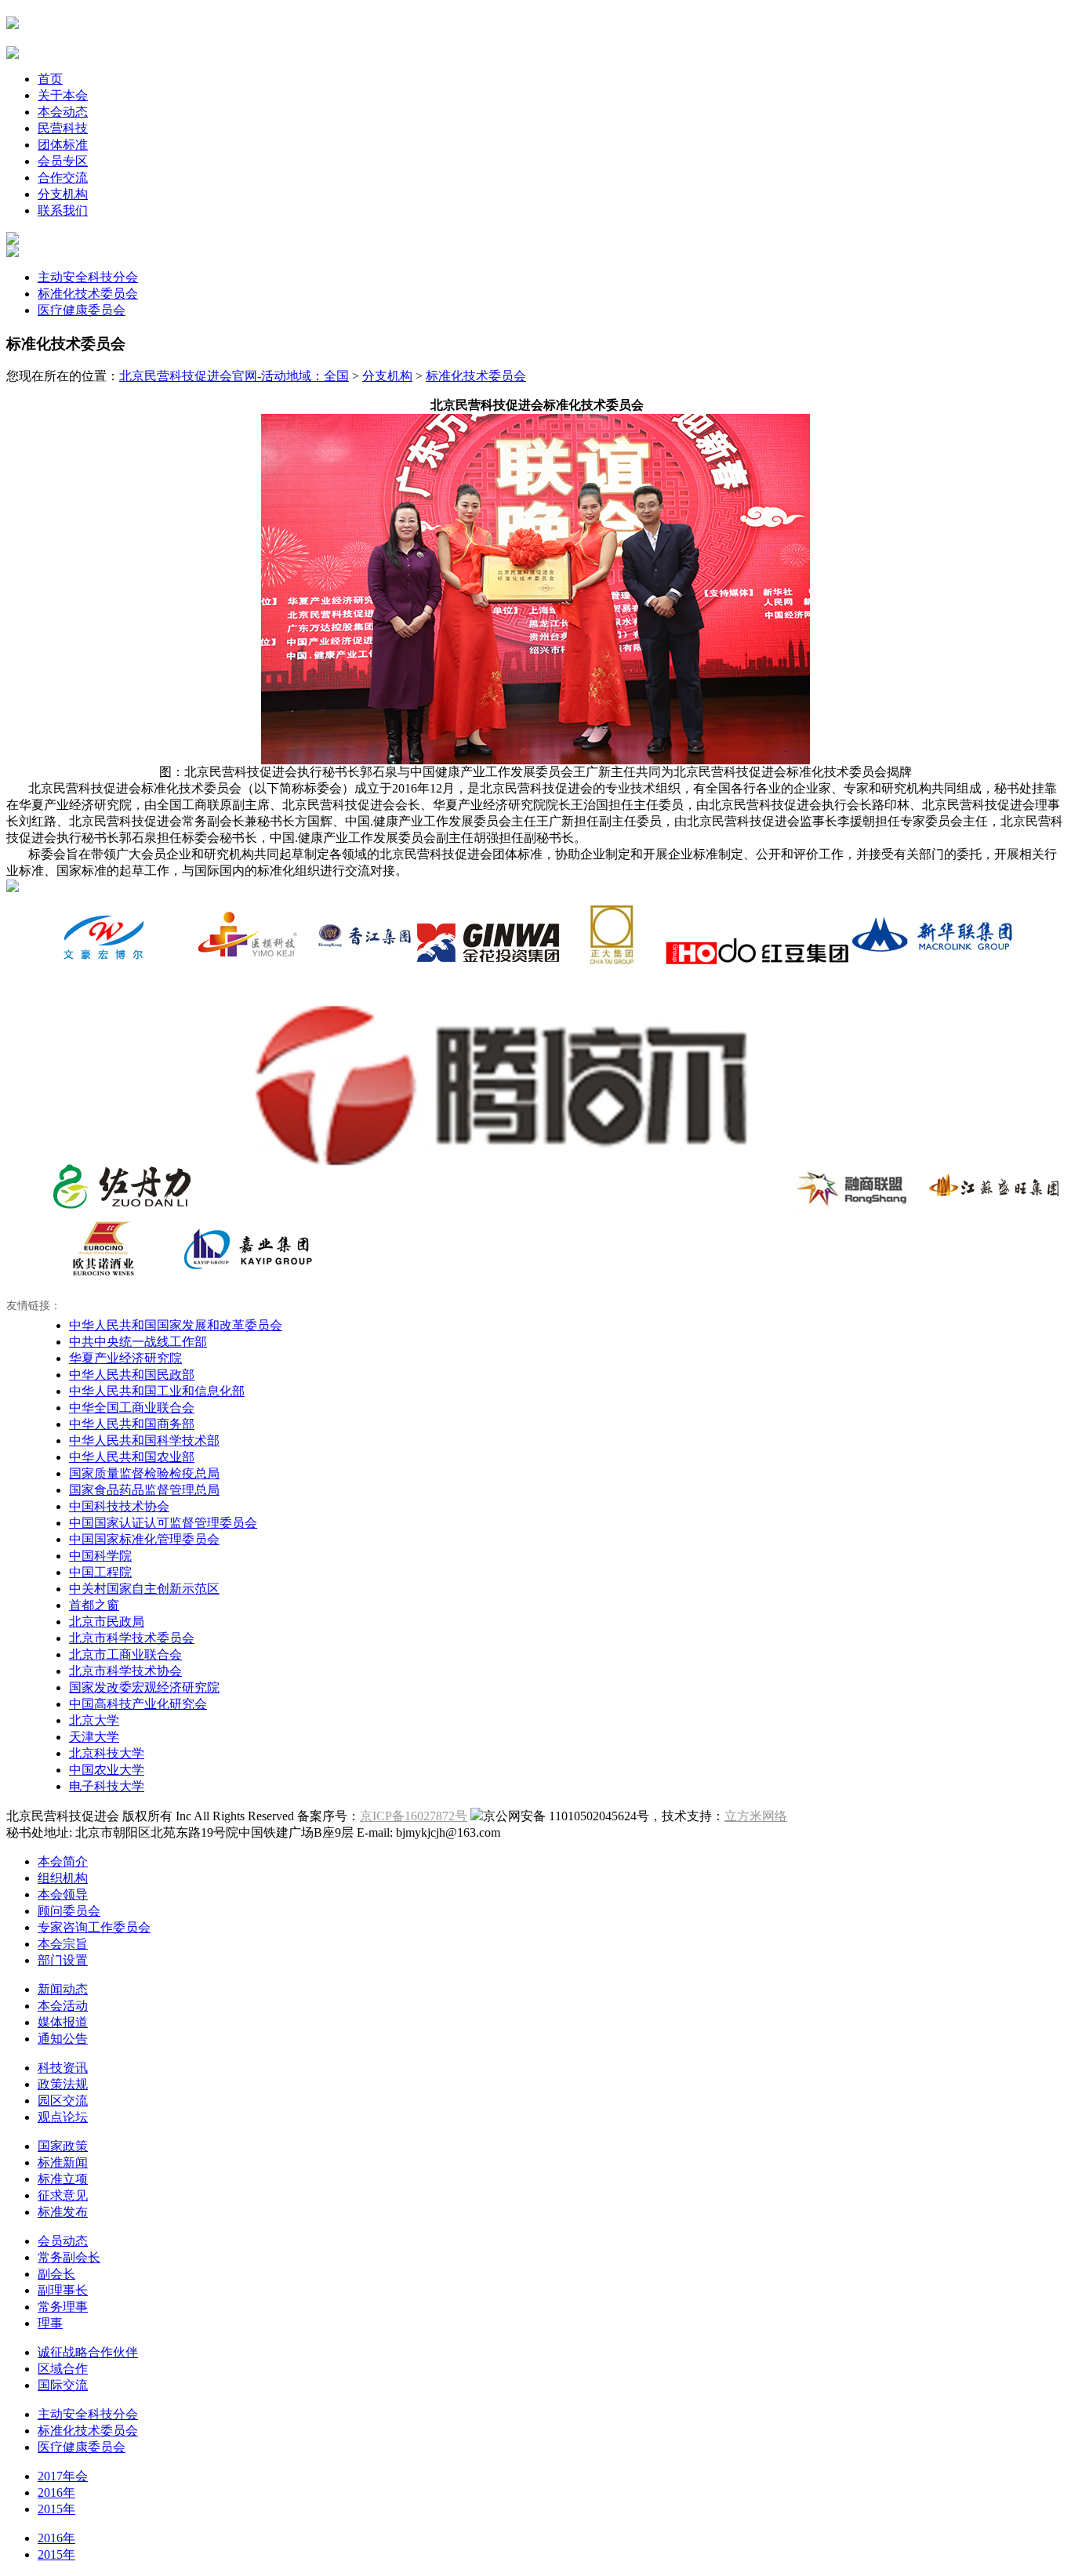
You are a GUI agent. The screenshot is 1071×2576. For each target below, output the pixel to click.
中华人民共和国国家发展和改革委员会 (176, 1325)
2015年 (56, 2509)
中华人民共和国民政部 (132, 1375)
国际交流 (63, 2385)
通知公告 (63, 2039)
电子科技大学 (107, 1786)
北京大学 (94, 1720)
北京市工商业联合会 (125, 1654)
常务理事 (63, 2307)
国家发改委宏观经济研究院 (144, 1687)
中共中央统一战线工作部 (138, 1342)
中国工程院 (100, 1572)
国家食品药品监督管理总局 (144, 1490)
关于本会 (63, 95)
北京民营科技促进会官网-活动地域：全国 (234, 376)
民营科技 (63, 128)
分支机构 (63, 194)
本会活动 (63, 2006)
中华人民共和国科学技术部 (144, 1440)
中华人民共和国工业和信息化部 (157, 1391)
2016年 (56, 2493)
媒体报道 (63, 2022)
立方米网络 (756, 1816)
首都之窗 (94, 1605)
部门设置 (63, 1960)
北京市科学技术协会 (125, 1671)
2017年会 (63, 2476)
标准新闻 (63, 2162)
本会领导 (63, 1894)
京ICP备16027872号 (414, 1816)
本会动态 (63, 112)
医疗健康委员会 (82, 310)
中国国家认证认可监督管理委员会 (163, 1523)
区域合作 (63, 2369)
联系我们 (63, 210)
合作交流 (63, 178)
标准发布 (63, 2212)
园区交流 (63, 2101)
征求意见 (63, 2195)
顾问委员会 (69, 1911)
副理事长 (63, 2290)
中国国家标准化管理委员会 (144, 1539)
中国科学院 (100, 1556)
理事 (50, 2323)
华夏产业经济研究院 (125, 1358)
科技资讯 (63, 2068)
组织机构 (63, 1878)
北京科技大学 (107, 1753)
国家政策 (63, 2146)
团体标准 (63, 145)
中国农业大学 (107, 1770)
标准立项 (63, 2179)
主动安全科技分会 (88, 277)
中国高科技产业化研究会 (138, 1704)
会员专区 (63, 161)
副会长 (56, 2274)
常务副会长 (69, 2257)
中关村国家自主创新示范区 (144, 1589)
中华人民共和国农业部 (132, 1457)
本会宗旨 (63, 1944)
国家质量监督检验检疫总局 (144, 1473)
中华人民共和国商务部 (132, 1424)
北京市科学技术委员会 (132, 1638)
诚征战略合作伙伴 (88, 2352)
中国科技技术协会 (119, 1506)
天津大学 (94, 1737)
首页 (50, 79)
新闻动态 (63, 1989)
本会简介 (63, 1861)
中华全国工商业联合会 (132, 1408)
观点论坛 (63, 2117)
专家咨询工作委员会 (94, 1927)
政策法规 (63, 2084)
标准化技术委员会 (88, 294)
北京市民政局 (107, 1622)
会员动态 (63, 2241)
